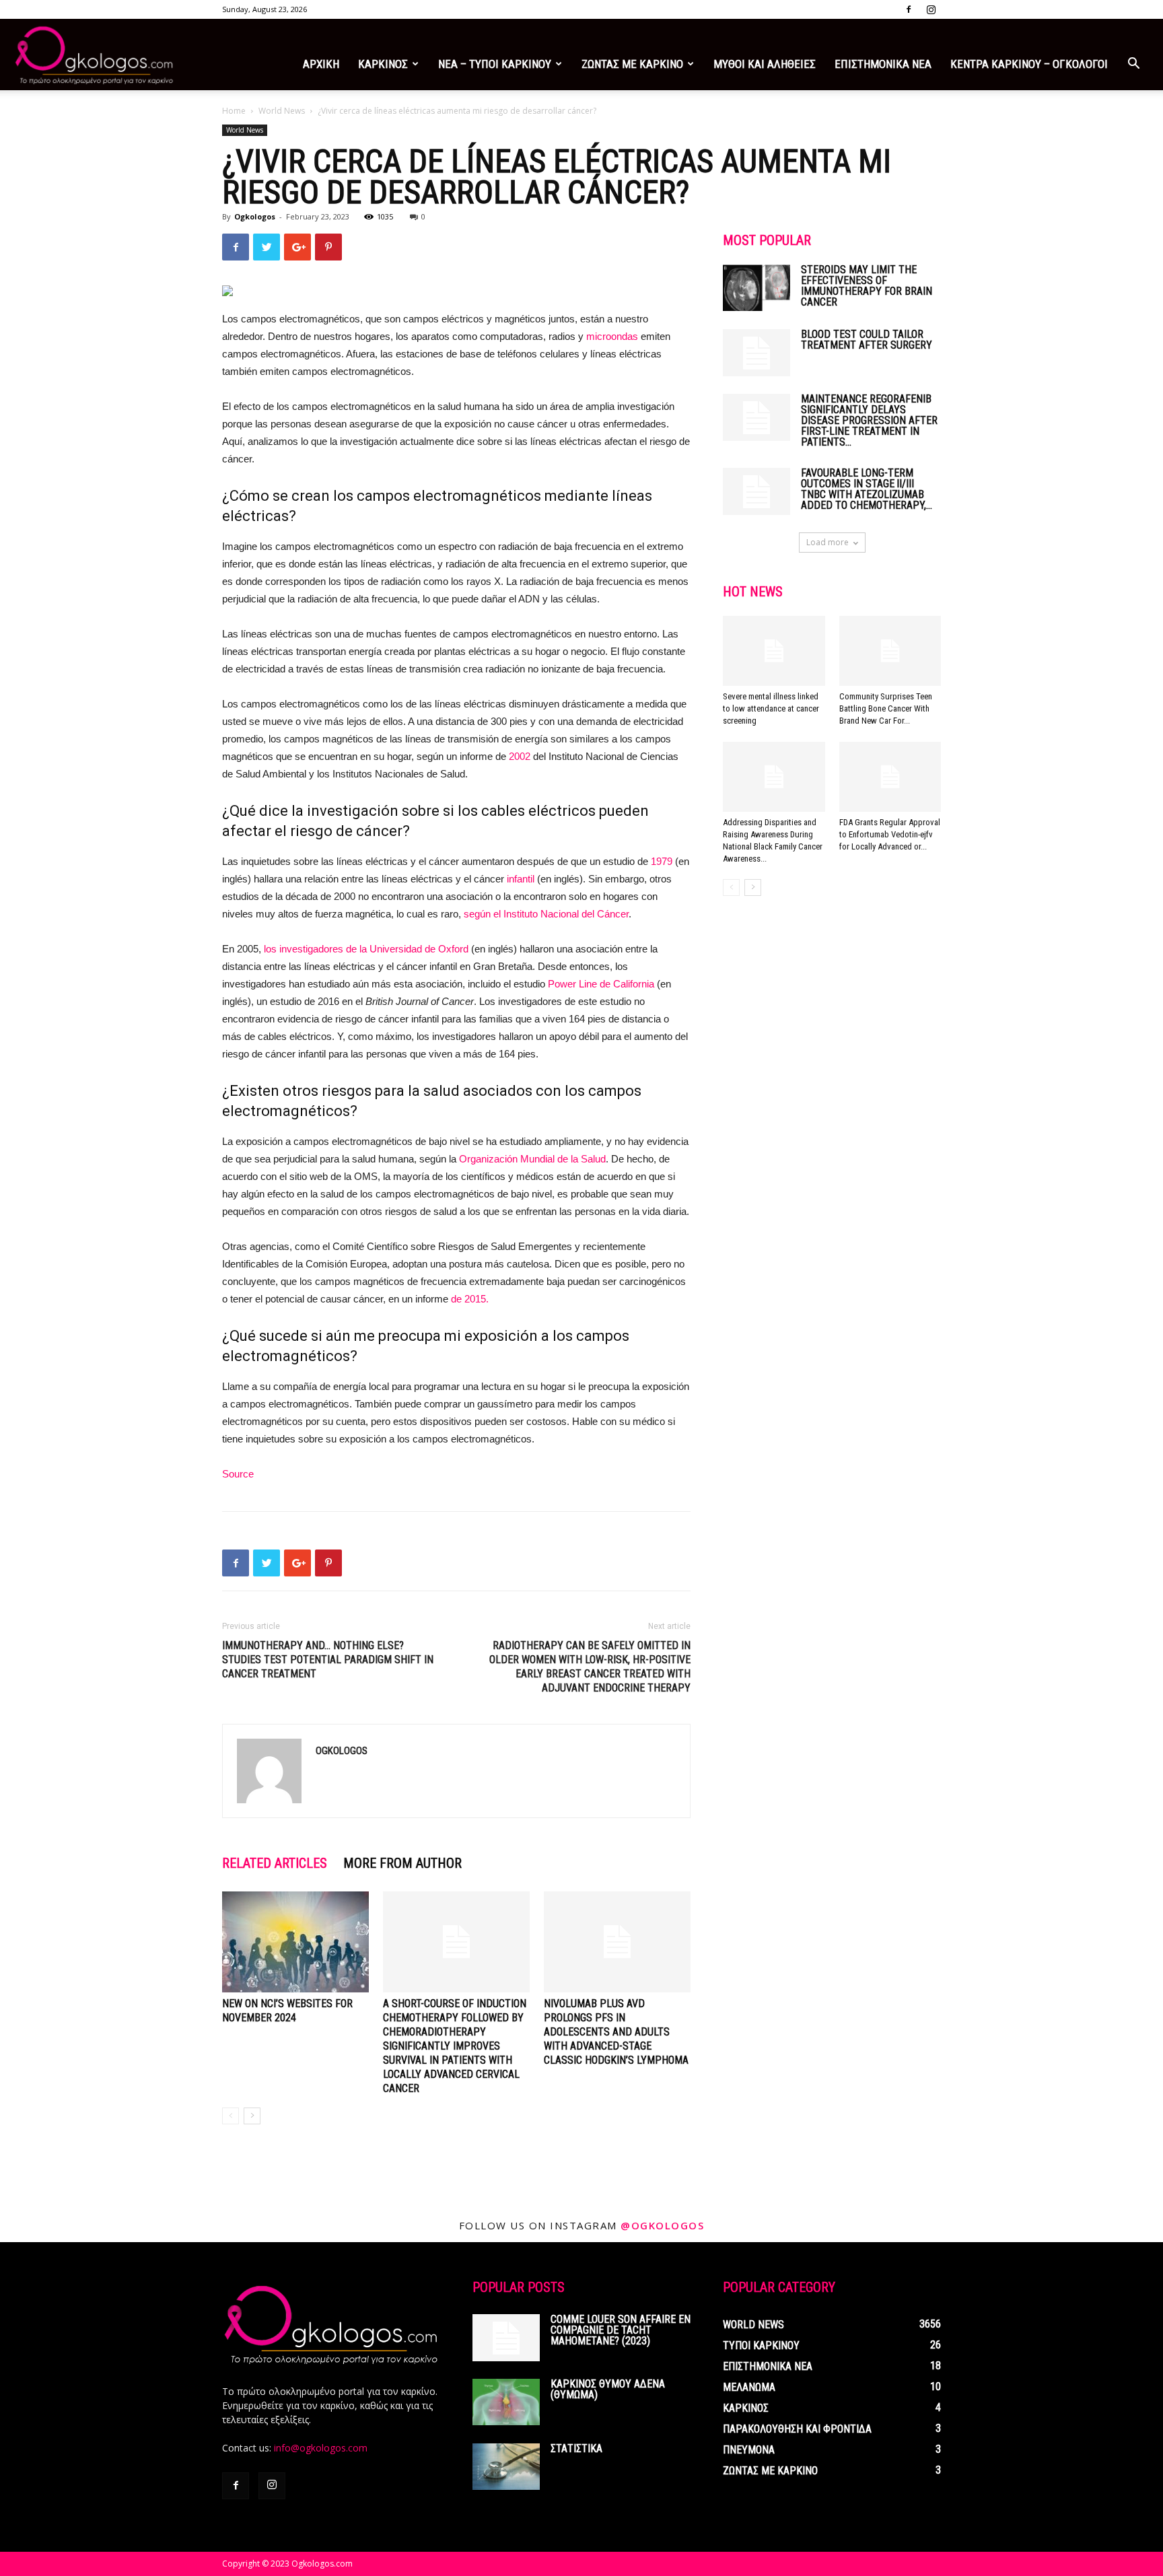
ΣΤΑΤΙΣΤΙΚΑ (576, 2448)
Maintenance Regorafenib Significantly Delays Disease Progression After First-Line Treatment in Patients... (869, 420)
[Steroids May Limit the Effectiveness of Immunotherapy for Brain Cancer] (756, 288)
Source (238, 1474)
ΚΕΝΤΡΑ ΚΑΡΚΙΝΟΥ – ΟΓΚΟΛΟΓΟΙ (1029, 64)
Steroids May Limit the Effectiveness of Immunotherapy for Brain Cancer (867, 286)
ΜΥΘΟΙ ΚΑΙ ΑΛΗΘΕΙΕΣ (765, 64)
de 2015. (470, 1299)
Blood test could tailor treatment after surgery (867, 340)
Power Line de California (601, 984)
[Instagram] (931, 9)
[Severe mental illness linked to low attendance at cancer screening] (774, 651)
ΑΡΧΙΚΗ (321, 64)
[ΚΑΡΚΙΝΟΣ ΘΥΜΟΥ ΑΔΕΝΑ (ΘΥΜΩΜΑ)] (506, 2402)
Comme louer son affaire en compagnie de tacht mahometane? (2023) (621, 2330)
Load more (827, 542)
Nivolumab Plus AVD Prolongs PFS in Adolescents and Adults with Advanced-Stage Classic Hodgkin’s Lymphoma (616, 2032)
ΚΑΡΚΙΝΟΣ (383, 64)
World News (282, 111)
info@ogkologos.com (321, 2448)
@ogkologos (662, 2225)
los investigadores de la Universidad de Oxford (366, 949)
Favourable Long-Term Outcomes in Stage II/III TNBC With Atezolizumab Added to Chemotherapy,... (867, 489)
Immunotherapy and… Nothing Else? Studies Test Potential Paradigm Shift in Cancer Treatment (328, 1660)
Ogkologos (255, 216)
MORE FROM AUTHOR (402, 1863)
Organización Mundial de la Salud (532, 1159)
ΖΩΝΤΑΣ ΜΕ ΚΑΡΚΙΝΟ (632, 64)
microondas (612, 336)
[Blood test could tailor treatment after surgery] (756, 353)
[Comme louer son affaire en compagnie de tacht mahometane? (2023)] (506, 2338)
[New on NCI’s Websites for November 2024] (295, 1942)
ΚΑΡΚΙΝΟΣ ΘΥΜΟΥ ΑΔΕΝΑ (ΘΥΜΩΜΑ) (608, 2389)
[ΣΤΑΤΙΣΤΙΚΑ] (506, 2467)
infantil (521, 879)
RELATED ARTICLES (275, 1863)
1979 (662, 861)
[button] (1133, 65)
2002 (520, 756)
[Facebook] (909, 9)
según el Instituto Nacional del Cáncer (546, 914)
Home (234, 111)
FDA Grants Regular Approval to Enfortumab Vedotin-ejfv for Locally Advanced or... (890, 834)
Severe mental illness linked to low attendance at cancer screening (771, 708)
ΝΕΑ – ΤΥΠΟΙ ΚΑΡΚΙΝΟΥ (495, 64)
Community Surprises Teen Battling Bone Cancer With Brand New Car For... (886, 708)
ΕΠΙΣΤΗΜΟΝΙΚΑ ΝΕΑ (883, 64)
